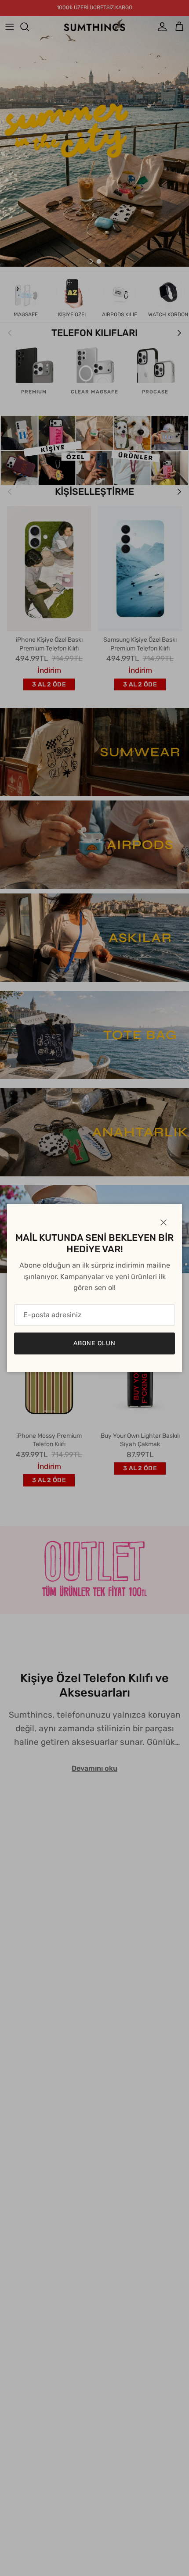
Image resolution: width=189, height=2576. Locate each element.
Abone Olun (94, 1343)
